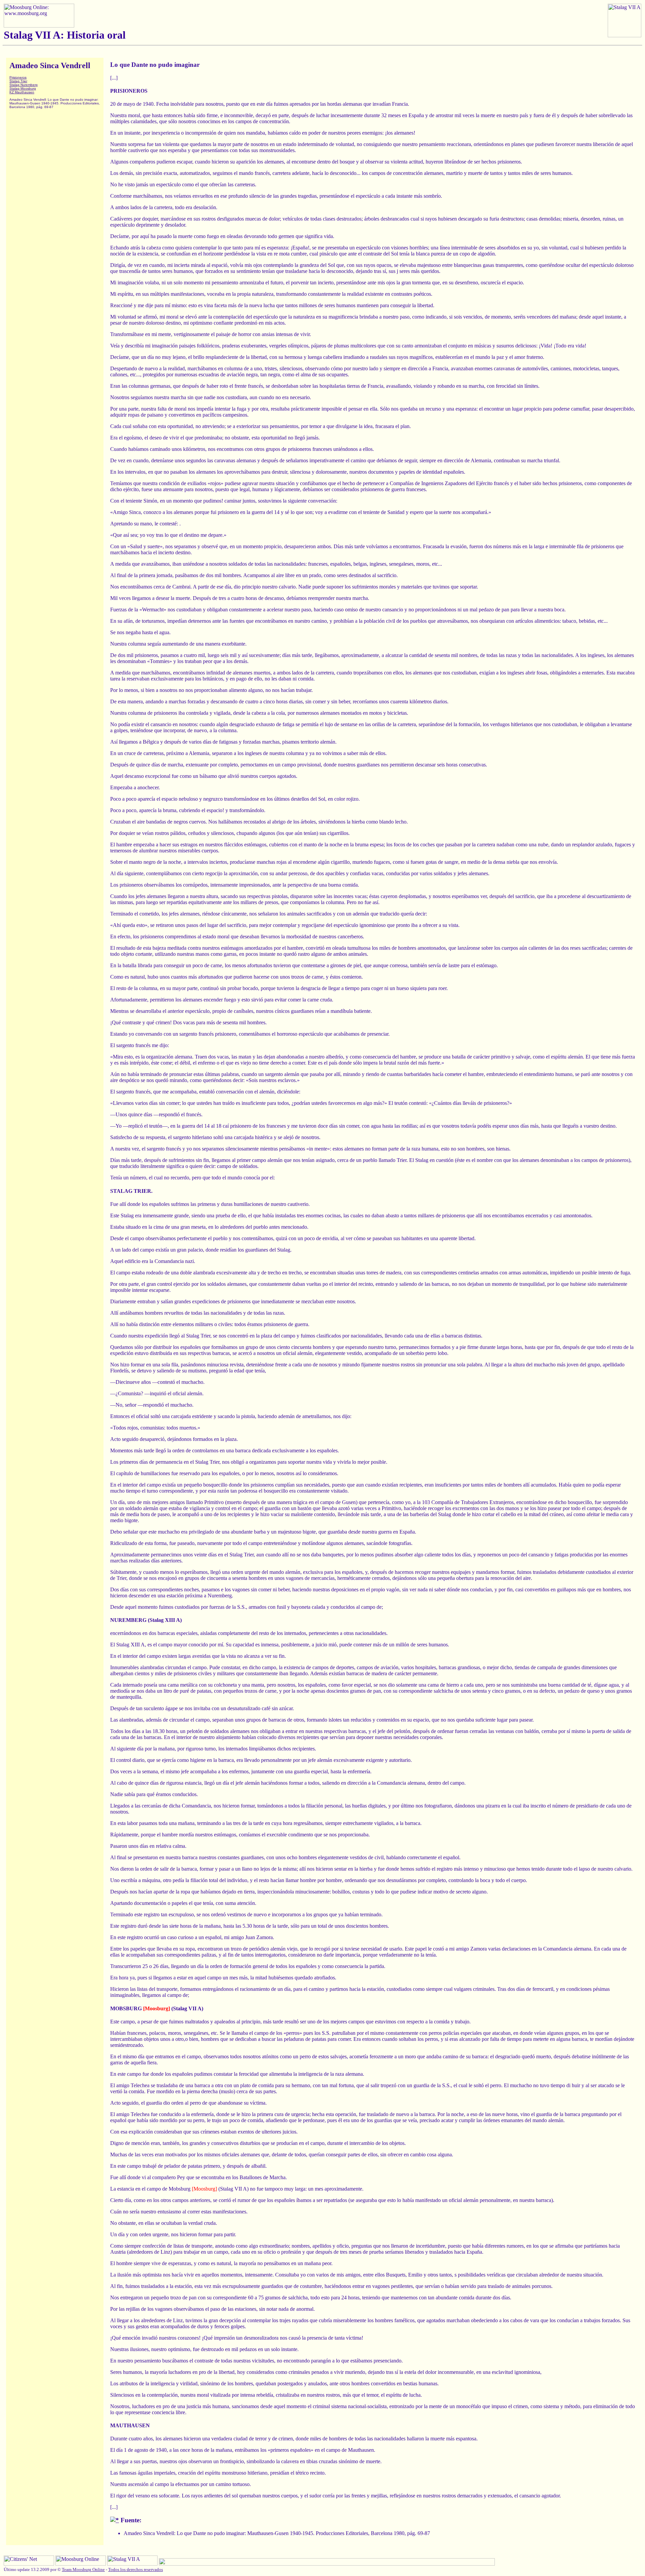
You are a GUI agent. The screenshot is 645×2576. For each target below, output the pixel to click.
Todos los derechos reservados (136, 2569)
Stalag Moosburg (23, 88)
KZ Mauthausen (22, 92)
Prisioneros (18, 77)
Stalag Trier (18, 81)
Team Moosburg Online (83, 2569)
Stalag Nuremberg (24, 85)
